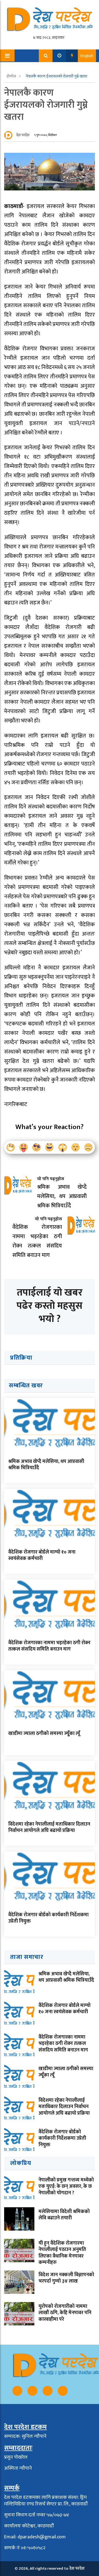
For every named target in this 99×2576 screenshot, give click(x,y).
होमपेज (12, 76)
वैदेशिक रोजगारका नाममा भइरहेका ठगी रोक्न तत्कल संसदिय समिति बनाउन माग (49, 1646)
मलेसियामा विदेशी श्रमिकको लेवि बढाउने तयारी (64, 2215)
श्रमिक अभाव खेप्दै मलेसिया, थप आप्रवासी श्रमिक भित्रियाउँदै (46, 1465)
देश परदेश (23, 135)
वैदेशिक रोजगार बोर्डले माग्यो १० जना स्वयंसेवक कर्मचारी (42, 1555)
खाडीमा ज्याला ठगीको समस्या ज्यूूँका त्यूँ (44, 1734)
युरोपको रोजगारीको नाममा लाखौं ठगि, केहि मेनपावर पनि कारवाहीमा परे (65, 2313)
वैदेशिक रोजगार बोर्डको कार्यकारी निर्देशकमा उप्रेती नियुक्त (48, 1918)
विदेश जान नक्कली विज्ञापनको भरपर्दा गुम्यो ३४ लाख (66, 2278)
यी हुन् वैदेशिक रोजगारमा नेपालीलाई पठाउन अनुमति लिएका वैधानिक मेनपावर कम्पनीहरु (62, 2253)
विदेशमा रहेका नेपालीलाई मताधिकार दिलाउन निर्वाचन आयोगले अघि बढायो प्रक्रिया (49, 1827)
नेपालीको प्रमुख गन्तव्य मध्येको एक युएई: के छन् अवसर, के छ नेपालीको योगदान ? (66, 2187)
